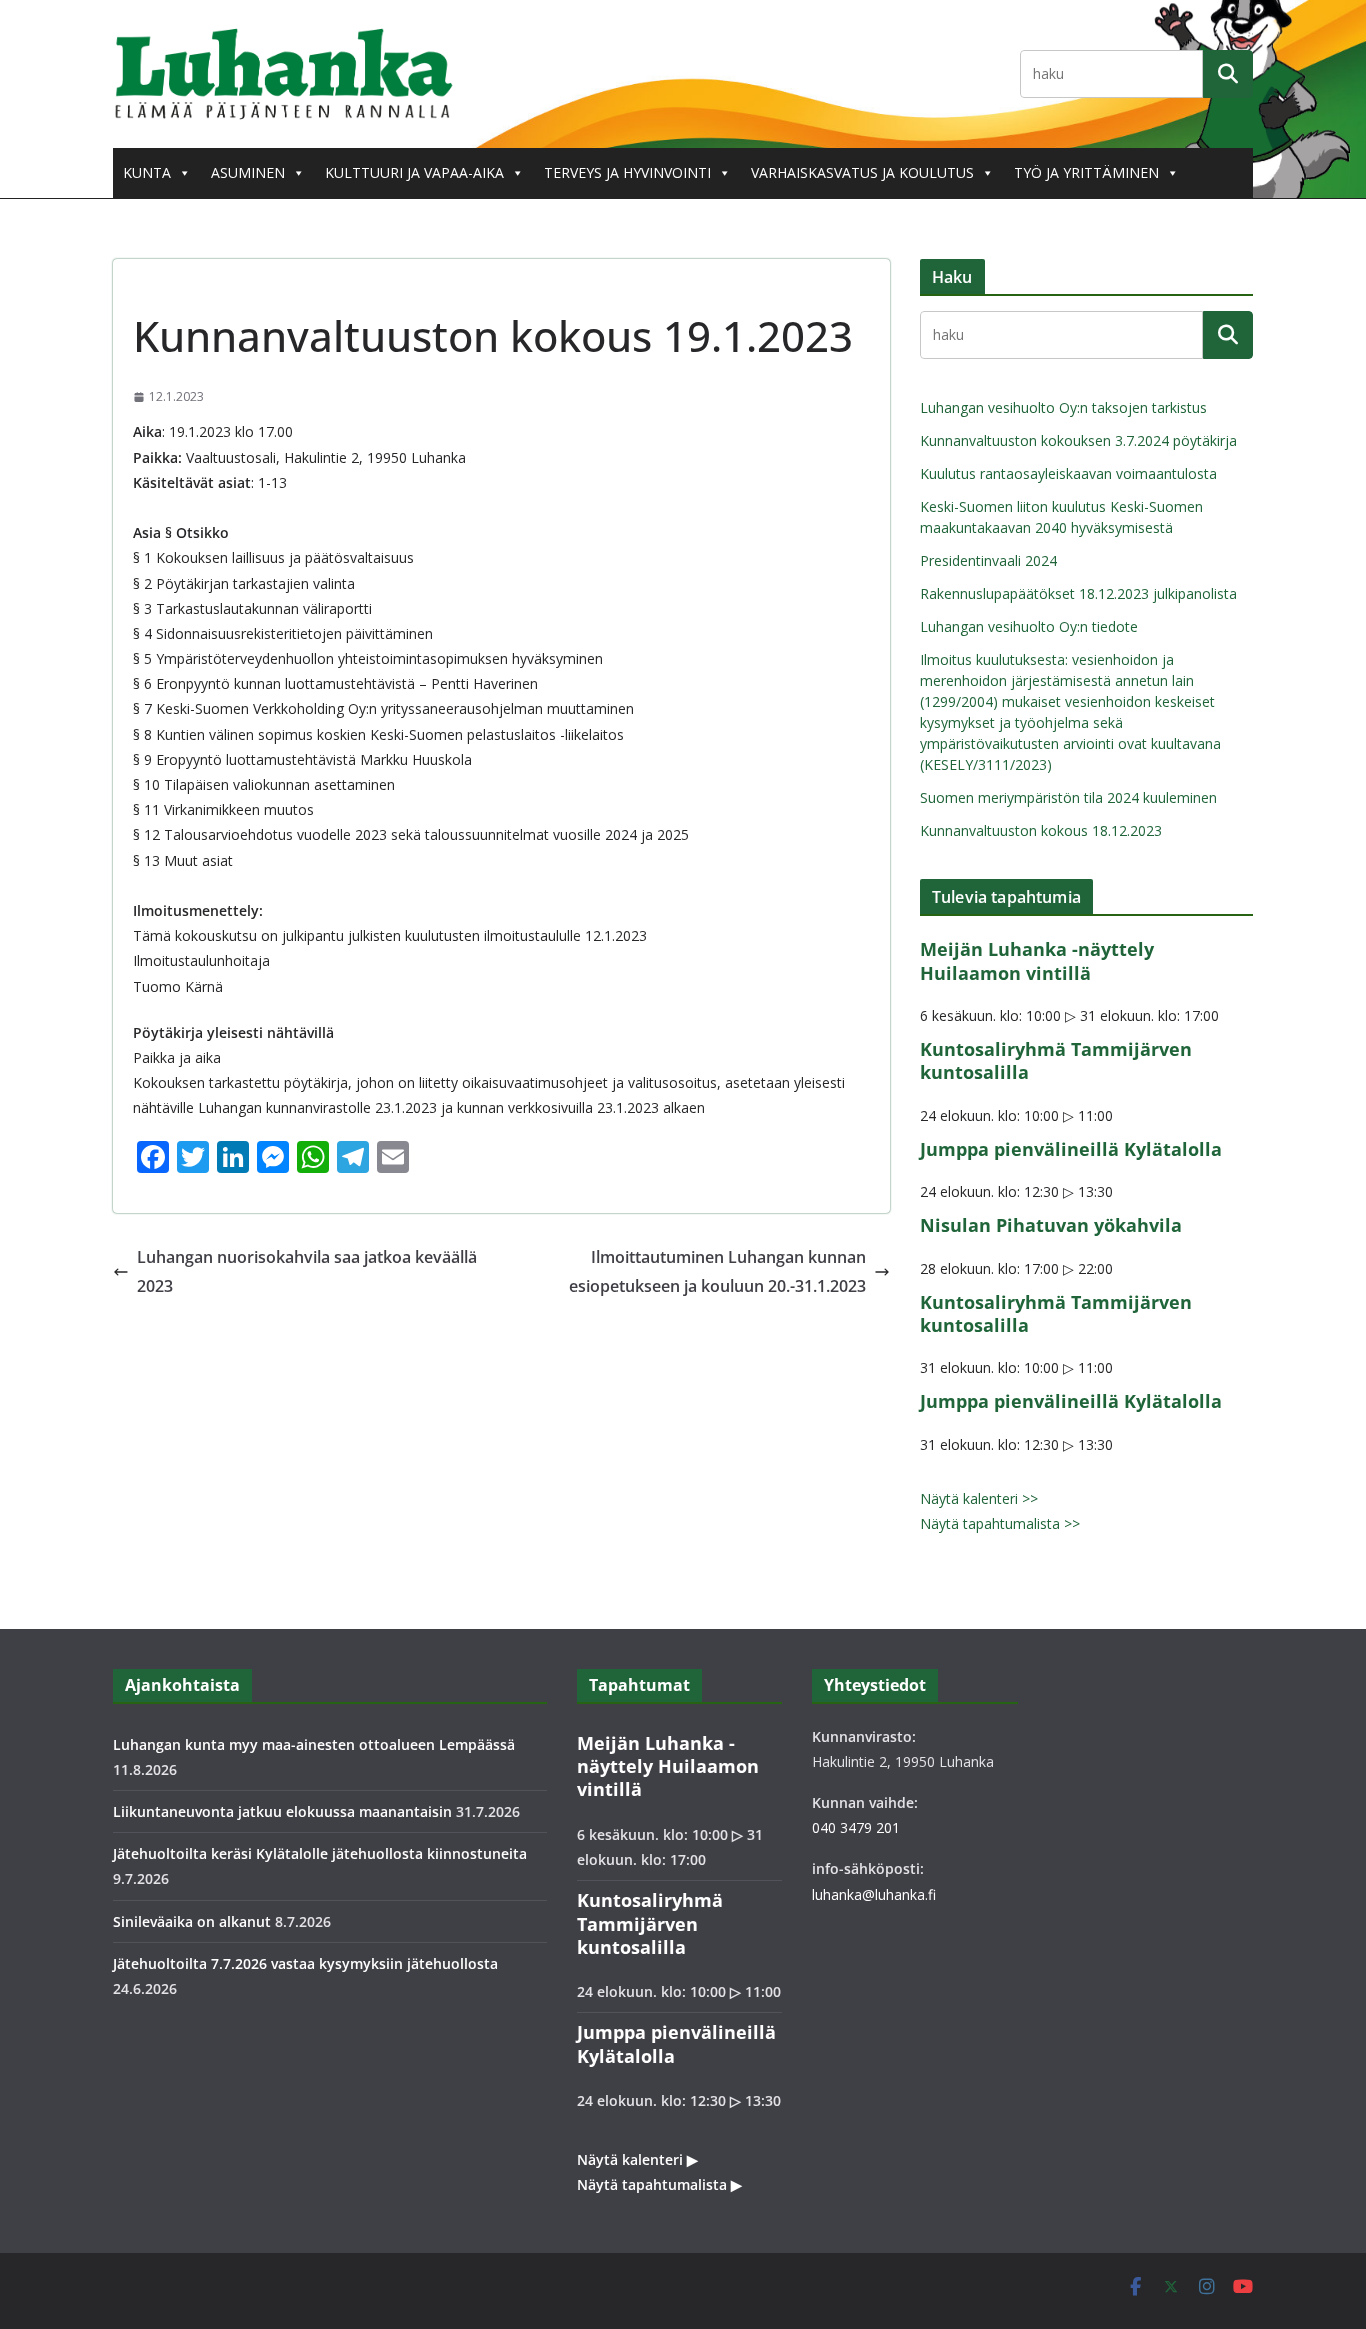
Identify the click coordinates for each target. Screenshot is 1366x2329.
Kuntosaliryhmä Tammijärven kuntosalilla (1056, 1060)
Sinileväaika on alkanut (192, 1921)
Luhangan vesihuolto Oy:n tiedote (1029, 626)
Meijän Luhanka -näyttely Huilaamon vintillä (1037, 960)
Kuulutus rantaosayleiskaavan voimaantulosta (1068, 473)
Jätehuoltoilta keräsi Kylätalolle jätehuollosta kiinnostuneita (320, 1853)
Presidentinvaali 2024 (988, 560)
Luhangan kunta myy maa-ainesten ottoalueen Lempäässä (314, 1744)
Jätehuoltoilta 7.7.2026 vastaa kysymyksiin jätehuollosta (305, 1963)
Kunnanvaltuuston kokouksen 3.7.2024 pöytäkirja (1078, 440)
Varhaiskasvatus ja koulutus (862, 172)
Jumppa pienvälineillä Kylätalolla (1071, 1149)
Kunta (147, 172)
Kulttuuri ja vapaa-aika (414, 172)
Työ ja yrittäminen (1086, 172)
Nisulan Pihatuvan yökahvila (1051, 1225)
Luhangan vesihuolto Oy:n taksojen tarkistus (1063, 407)
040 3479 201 (856, 1827)
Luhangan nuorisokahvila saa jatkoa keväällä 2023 (307, 1271)
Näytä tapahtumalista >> (1000, 1523)
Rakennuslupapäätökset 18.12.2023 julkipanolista (1078, 593)
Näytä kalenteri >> (979, 1498)
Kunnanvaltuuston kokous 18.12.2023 (1041, 830)
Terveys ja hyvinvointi (627, 172)
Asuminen (248, 172)
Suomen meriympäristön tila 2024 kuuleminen (1068, 797)
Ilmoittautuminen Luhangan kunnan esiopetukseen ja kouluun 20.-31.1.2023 (717, 1271)
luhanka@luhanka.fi (874, 1894)
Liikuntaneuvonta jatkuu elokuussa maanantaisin (282, 1811)
